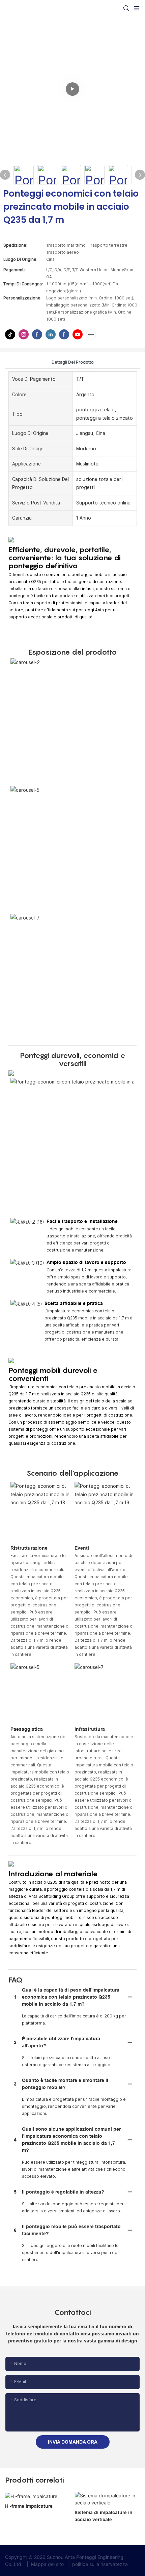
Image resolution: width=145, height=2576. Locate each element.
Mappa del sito (47, 2564)
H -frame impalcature (29, 2506)
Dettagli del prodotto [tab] (73, 362)
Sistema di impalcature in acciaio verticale (104, 2516)
